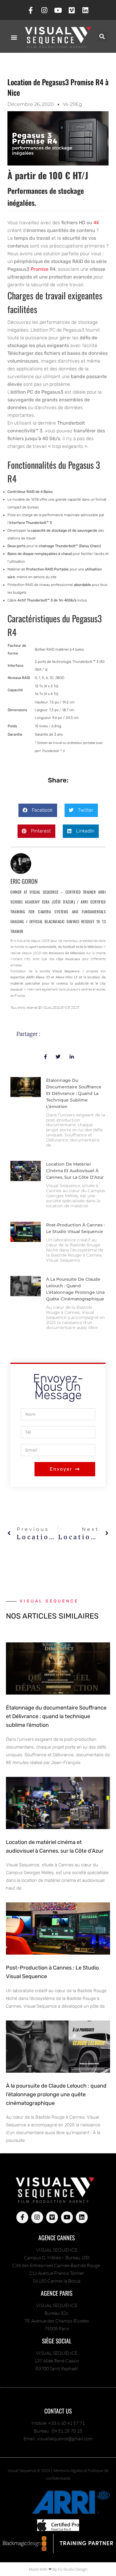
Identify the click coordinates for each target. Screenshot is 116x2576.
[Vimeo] (72, 10)
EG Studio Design (73, 2569)
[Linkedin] (85, 10)
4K (96, 223)
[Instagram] (44, 10)
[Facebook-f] (31, 10)
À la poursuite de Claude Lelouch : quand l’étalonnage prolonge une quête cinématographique (56, 2094)
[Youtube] (58, 10)
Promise (40, 269)
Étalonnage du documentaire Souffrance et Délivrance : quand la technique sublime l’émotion (74, 1093)
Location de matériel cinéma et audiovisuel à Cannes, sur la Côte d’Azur (75, 1171)
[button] (14, 37)
